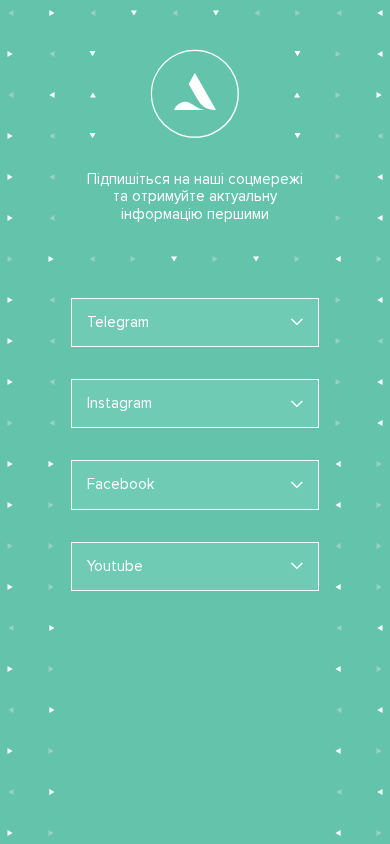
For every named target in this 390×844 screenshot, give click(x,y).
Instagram (119, 403)
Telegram (118, 322)
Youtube (115, 566)
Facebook (120, 484)
